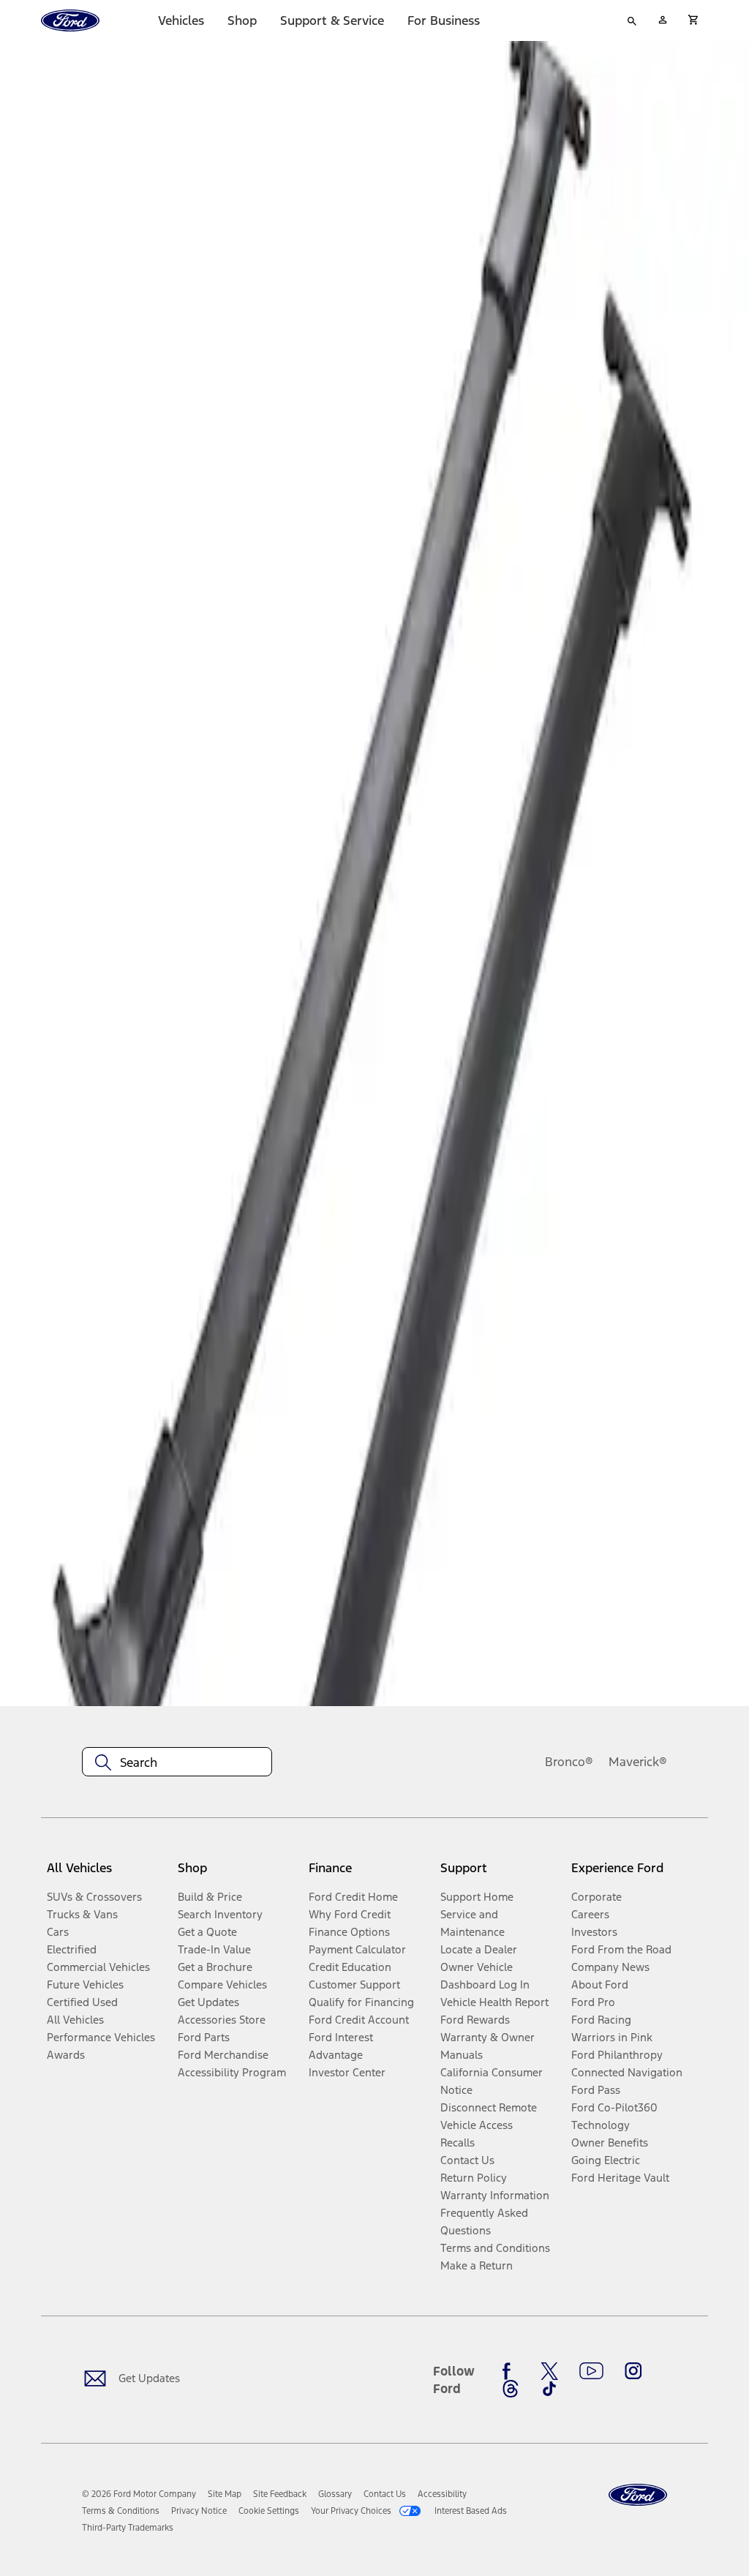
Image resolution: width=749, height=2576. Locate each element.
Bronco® (569, 1762)
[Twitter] (549, 2371)
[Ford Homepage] (638, 2495)
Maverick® (638, 1762)
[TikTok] (549, 2389)
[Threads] (511, 2389)
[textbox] (177, 1762)
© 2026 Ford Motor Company (139, 2494)
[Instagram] (633, 2371)
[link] (225, 2494)
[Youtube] (591, 2371)
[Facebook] (511, 2371)
